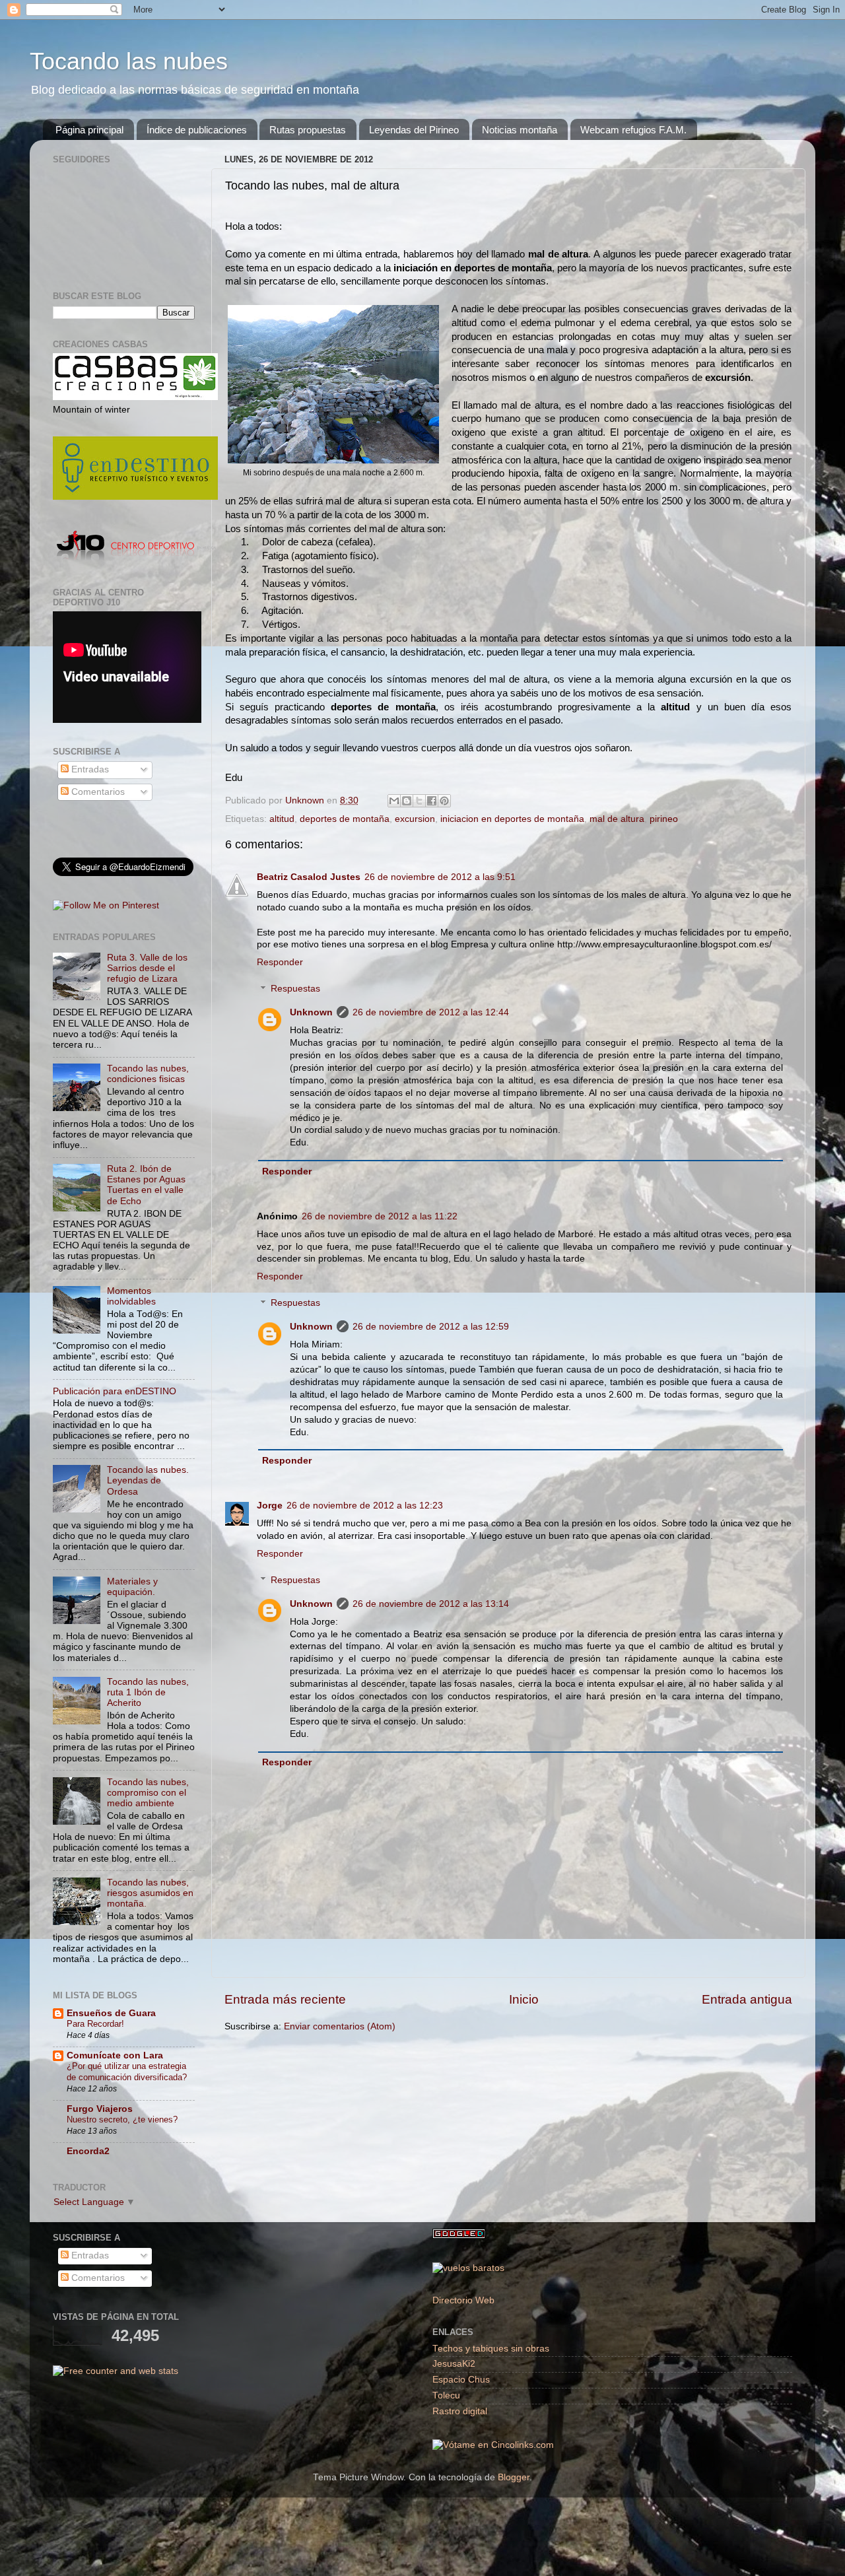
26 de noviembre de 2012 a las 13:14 (431, 1604)
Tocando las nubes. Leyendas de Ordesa (148, 1480)
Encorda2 (88, 2151)
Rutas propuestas (308, 130)
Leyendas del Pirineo (414, 130)
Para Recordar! (95, 2024)
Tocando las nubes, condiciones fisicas (148, 1074)
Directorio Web (463, 2300)
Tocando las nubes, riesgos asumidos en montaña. (150, 1893)
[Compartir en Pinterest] (444, 801)
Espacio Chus (461, 2380)
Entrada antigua (747, 1999)
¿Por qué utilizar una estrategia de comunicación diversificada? (127, 2072)
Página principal (89, 130)
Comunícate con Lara (115, 2055)
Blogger (514, 2477)
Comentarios (97, 792)
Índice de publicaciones (197, 130)
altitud (282, 819)
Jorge (270, 1506)
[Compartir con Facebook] (432, 801)
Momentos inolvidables (131, 1296)
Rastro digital (460, 2411)
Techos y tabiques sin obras (491, 2349)
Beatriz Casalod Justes (309, 877)
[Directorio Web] (493, 2445)
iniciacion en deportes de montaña (512, 819)
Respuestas (295, 989)
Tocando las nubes (129, 61)
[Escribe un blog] (407, 801)
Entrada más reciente (285, 1999)
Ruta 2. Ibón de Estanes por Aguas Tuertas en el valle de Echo (146, 1185)
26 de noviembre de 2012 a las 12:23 (365, 1506)
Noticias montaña (520, 130)
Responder (280, 962)
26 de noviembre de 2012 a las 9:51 (440, 877)
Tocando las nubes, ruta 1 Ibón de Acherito (148, 1692)
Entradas (89, 769)
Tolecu (446, 2395)
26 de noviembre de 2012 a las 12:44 (431, 1012)
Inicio (524, 1999)
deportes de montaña (345, 819)
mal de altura (617, 819)
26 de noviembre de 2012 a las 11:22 (380, 1216)
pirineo (664, 819)
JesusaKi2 (454, 2364)
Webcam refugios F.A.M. (633, 130)
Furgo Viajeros (100, 2109)
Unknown (311, 1012)
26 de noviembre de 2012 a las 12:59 (431, 1327)
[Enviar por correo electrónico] (394, 801)
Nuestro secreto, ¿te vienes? (122, 2119)
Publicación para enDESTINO (115, 1391)
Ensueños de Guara (111, 2013)
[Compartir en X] (419, 801)
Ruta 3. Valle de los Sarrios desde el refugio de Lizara (147, 968)
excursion (415, 819)
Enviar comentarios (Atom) (340, 2026)
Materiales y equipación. (132, 1587)
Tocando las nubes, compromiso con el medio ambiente (148, 1793)
